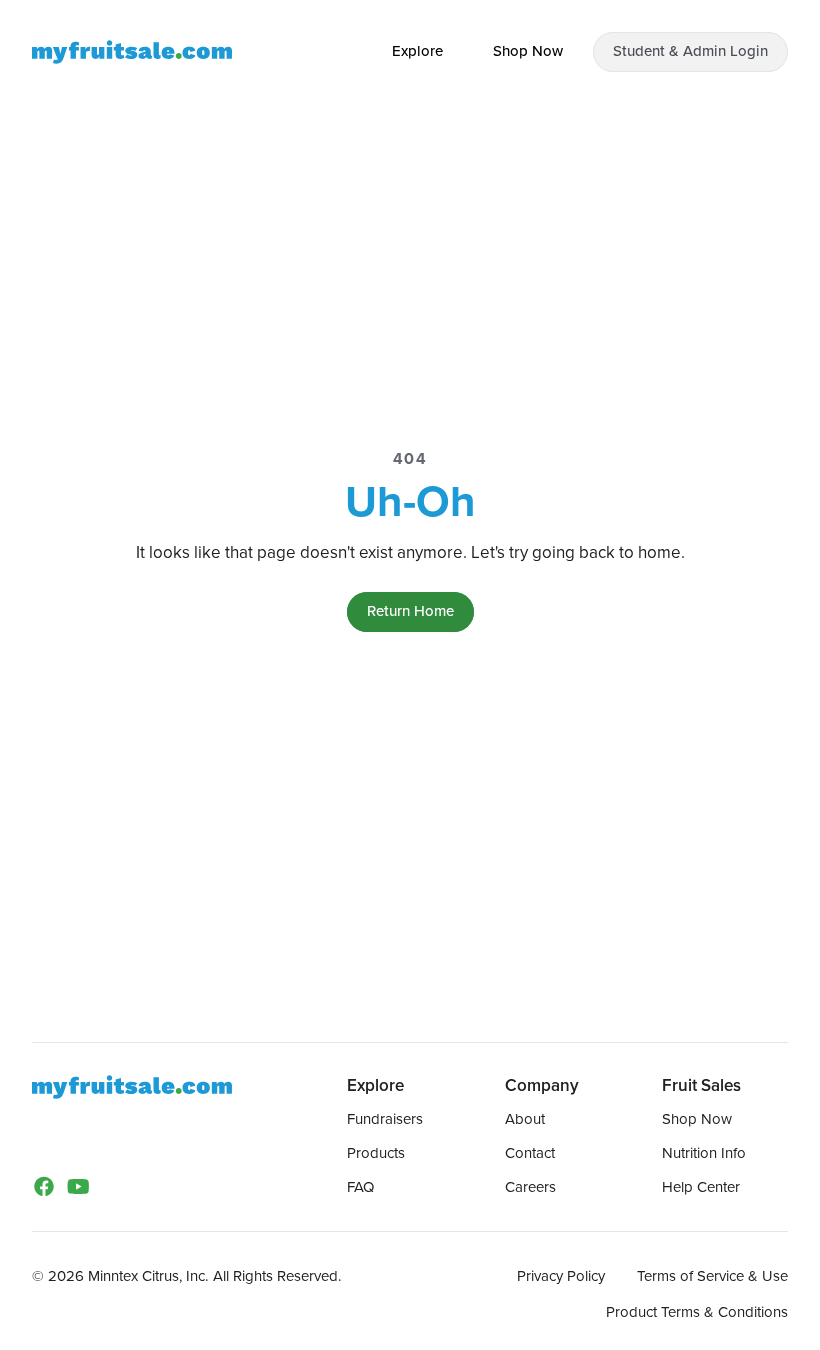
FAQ (360, 1187)
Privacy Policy (561, 1276)
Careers (530, 1187)
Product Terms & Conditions (697, 1312)
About (525, 1119)
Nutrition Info (704, 1153)
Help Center (701, 1187)
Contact (530, 1153)
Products (376, 1153)
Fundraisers (385, 1119)
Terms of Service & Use (712, 1276)
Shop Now (697, 1119)
